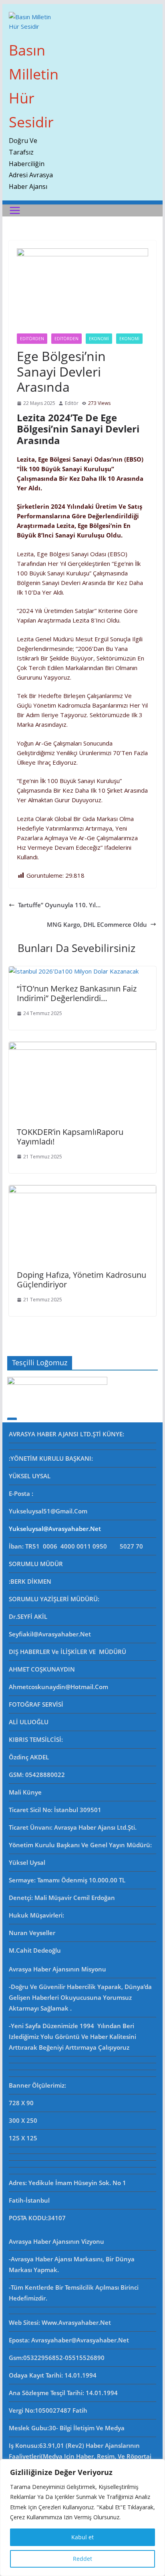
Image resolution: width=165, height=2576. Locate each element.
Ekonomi (99, 339)
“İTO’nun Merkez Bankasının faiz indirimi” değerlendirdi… (77, 993)
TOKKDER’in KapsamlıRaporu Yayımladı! (70, 1137)
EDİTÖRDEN (32, 339)
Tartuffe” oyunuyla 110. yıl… (59, 905)
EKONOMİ (129, 339)
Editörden (66, 339)
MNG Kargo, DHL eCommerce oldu (97, 924)
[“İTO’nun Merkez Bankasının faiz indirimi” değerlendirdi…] (74, 971)
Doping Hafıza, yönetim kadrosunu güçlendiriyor (81, 1280)
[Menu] (15, 210)
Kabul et (82, 2537)
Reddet (82, 2559)
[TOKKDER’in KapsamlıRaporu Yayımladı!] (82, 1047)
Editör (72, 403)
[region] (82, 2517)
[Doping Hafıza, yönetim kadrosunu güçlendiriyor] (82, 1190)
